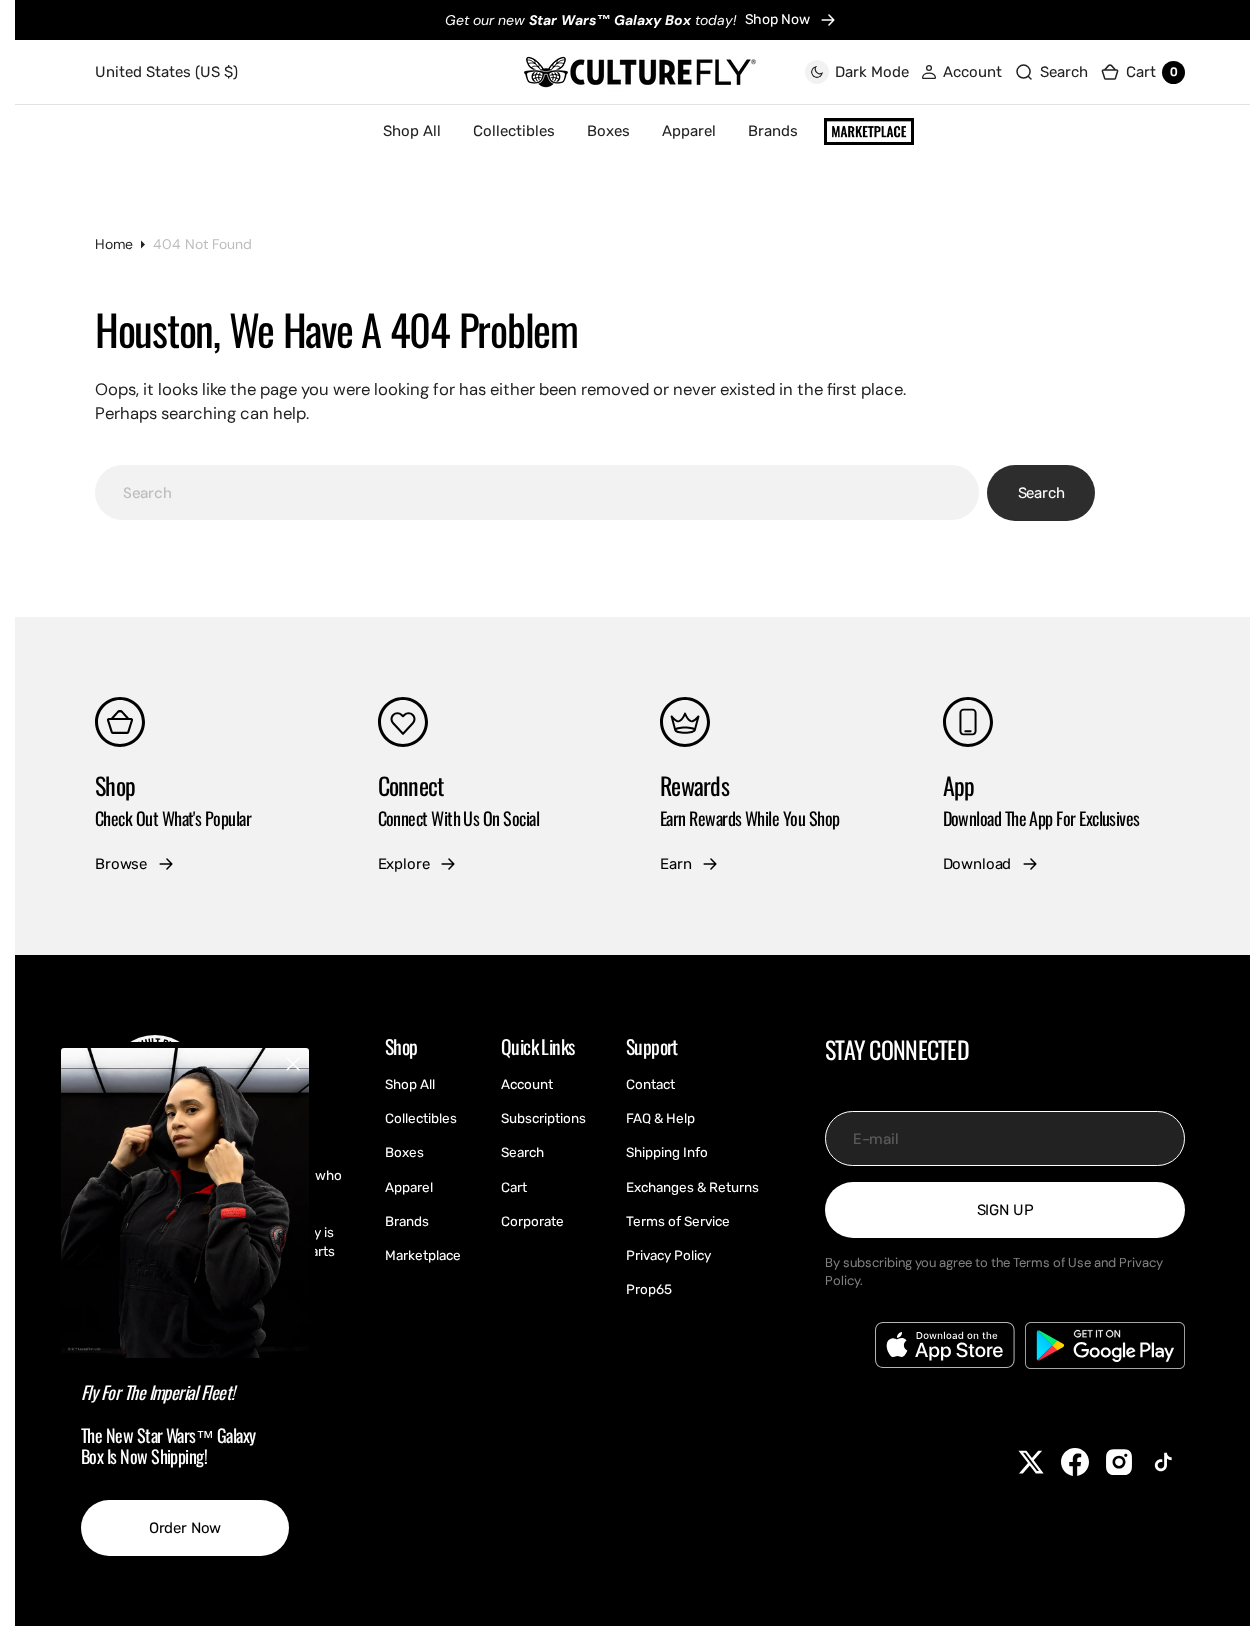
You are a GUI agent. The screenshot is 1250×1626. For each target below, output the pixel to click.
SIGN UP (1005, 1210)
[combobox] (537, 492)
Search (1041, 493)
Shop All (412, 131)
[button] (961, 72)
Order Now (185, 1528)
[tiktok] (1163, 1462)
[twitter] (1031, 1462)
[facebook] (1075, 1462)
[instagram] (1119, 1462)
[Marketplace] (869, 132)
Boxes (608, 131)
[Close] (293, 1064)
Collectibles (514, 131)
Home (114, 244)
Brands (773, 131)
